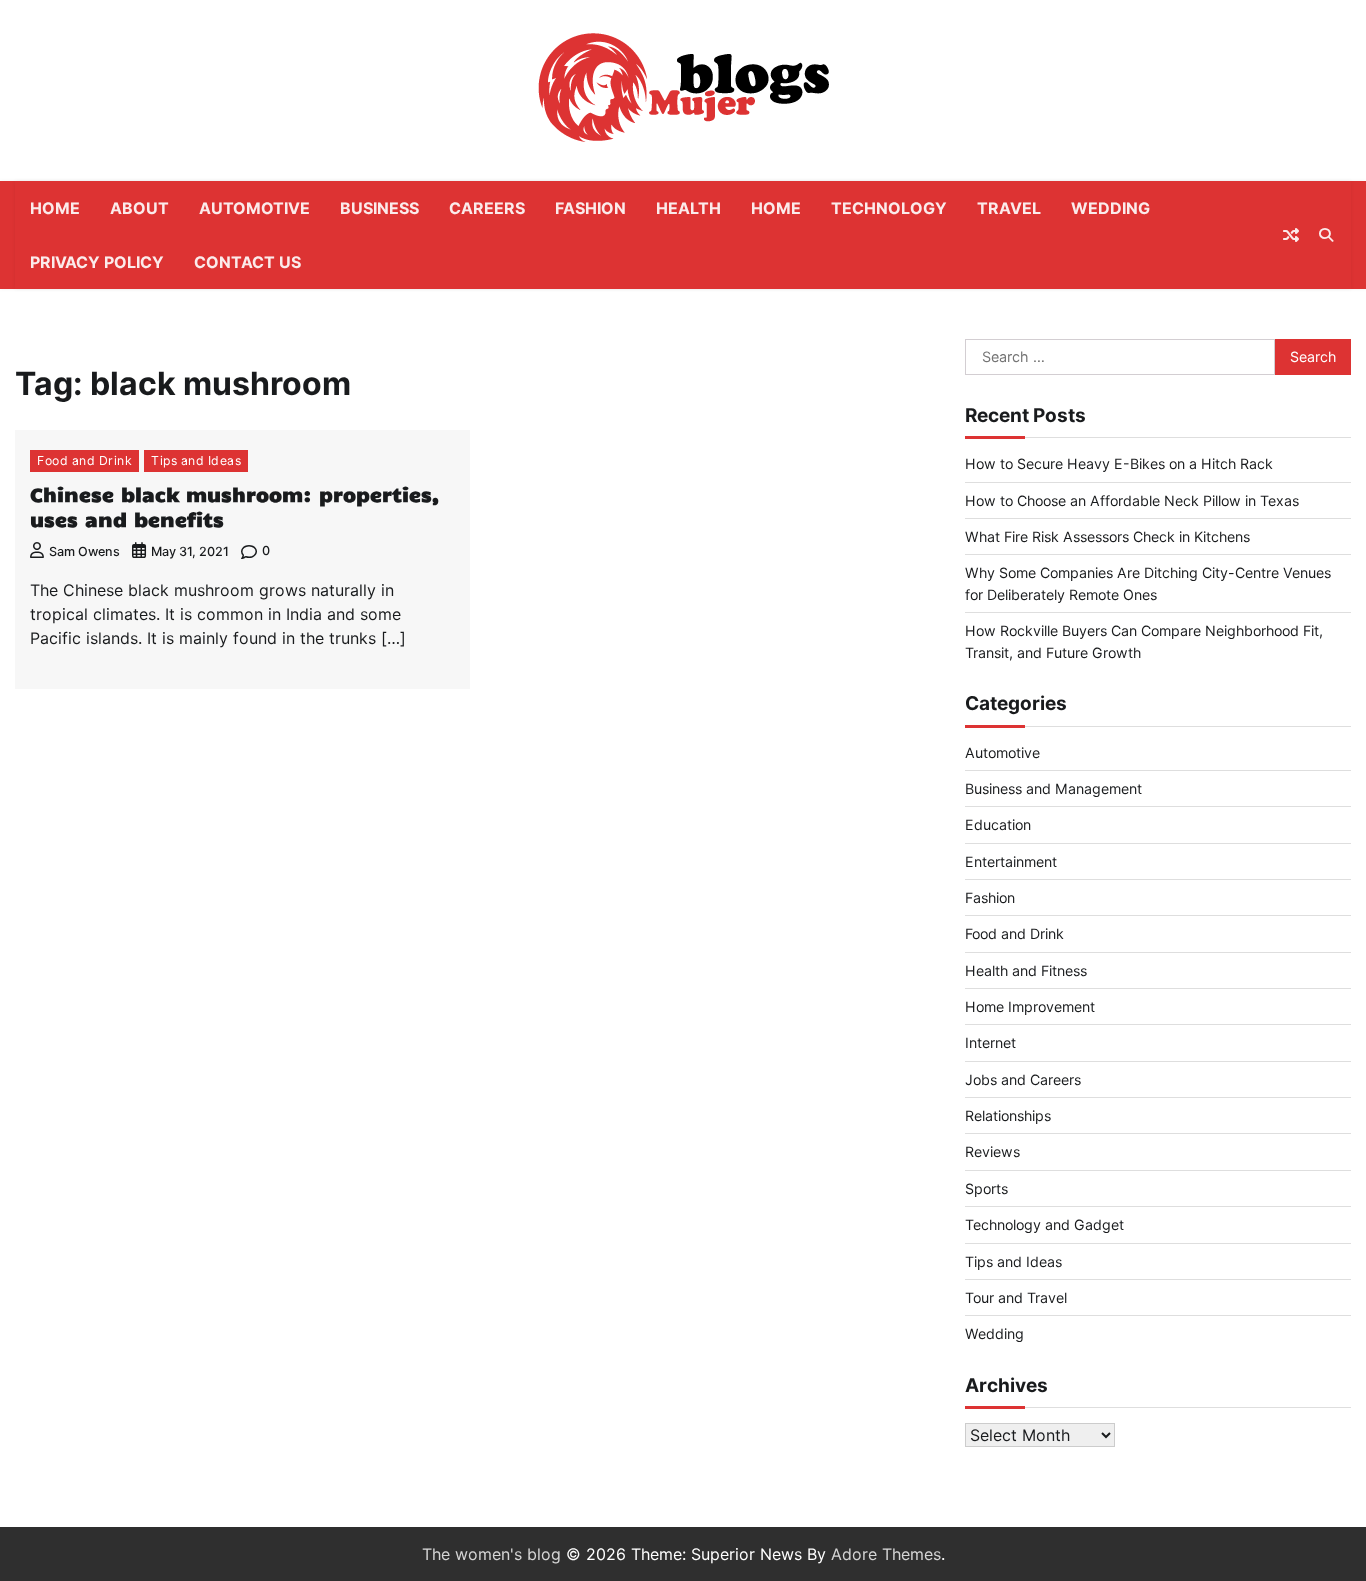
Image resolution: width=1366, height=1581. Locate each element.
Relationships (1008, 1115)
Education (998, 824)
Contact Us (247, 262)
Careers (487, 208)
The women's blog (491, 1554)
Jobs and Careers (1023, 1079)
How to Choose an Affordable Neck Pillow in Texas (1132, 500)
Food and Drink (84, 460)
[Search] (1326, 235)
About (139, 208)
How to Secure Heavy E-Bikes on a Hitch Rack (1119, 463)
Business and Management (1053, 788)
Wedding (1110, 208)
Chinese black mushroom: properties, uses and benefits (235, 506)
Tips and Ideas (196, 460)
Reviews (992, 1151)
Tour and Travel (1016, 1297)
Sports (986, 1188)
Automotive (254, 208)
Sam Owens (84, 551)
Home (55, 208)
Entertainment (1011, 861)
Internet (990, 1042)
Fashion (590, 208)
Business (379, 208)
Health (688, 208)
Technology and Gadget (1044, 1224)
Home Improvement (1030, 1006)
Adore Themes (886, 1554)
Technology (889, 208)
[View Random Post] (1291, 235)
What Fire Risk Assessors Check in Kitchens (1107, 536)
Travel (1009, 208)
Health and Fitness (1026, 970)
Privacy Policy (97, 262)
